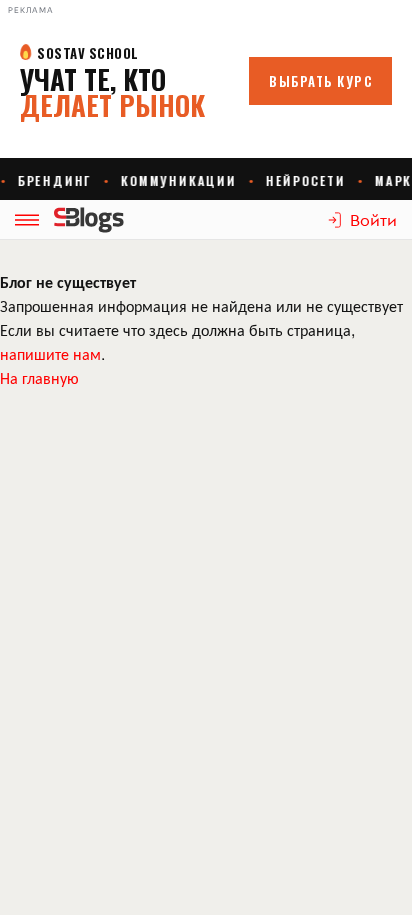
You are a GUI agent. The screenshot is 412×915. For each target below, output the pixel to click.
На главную (39, 377)
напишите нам (50, 353)
